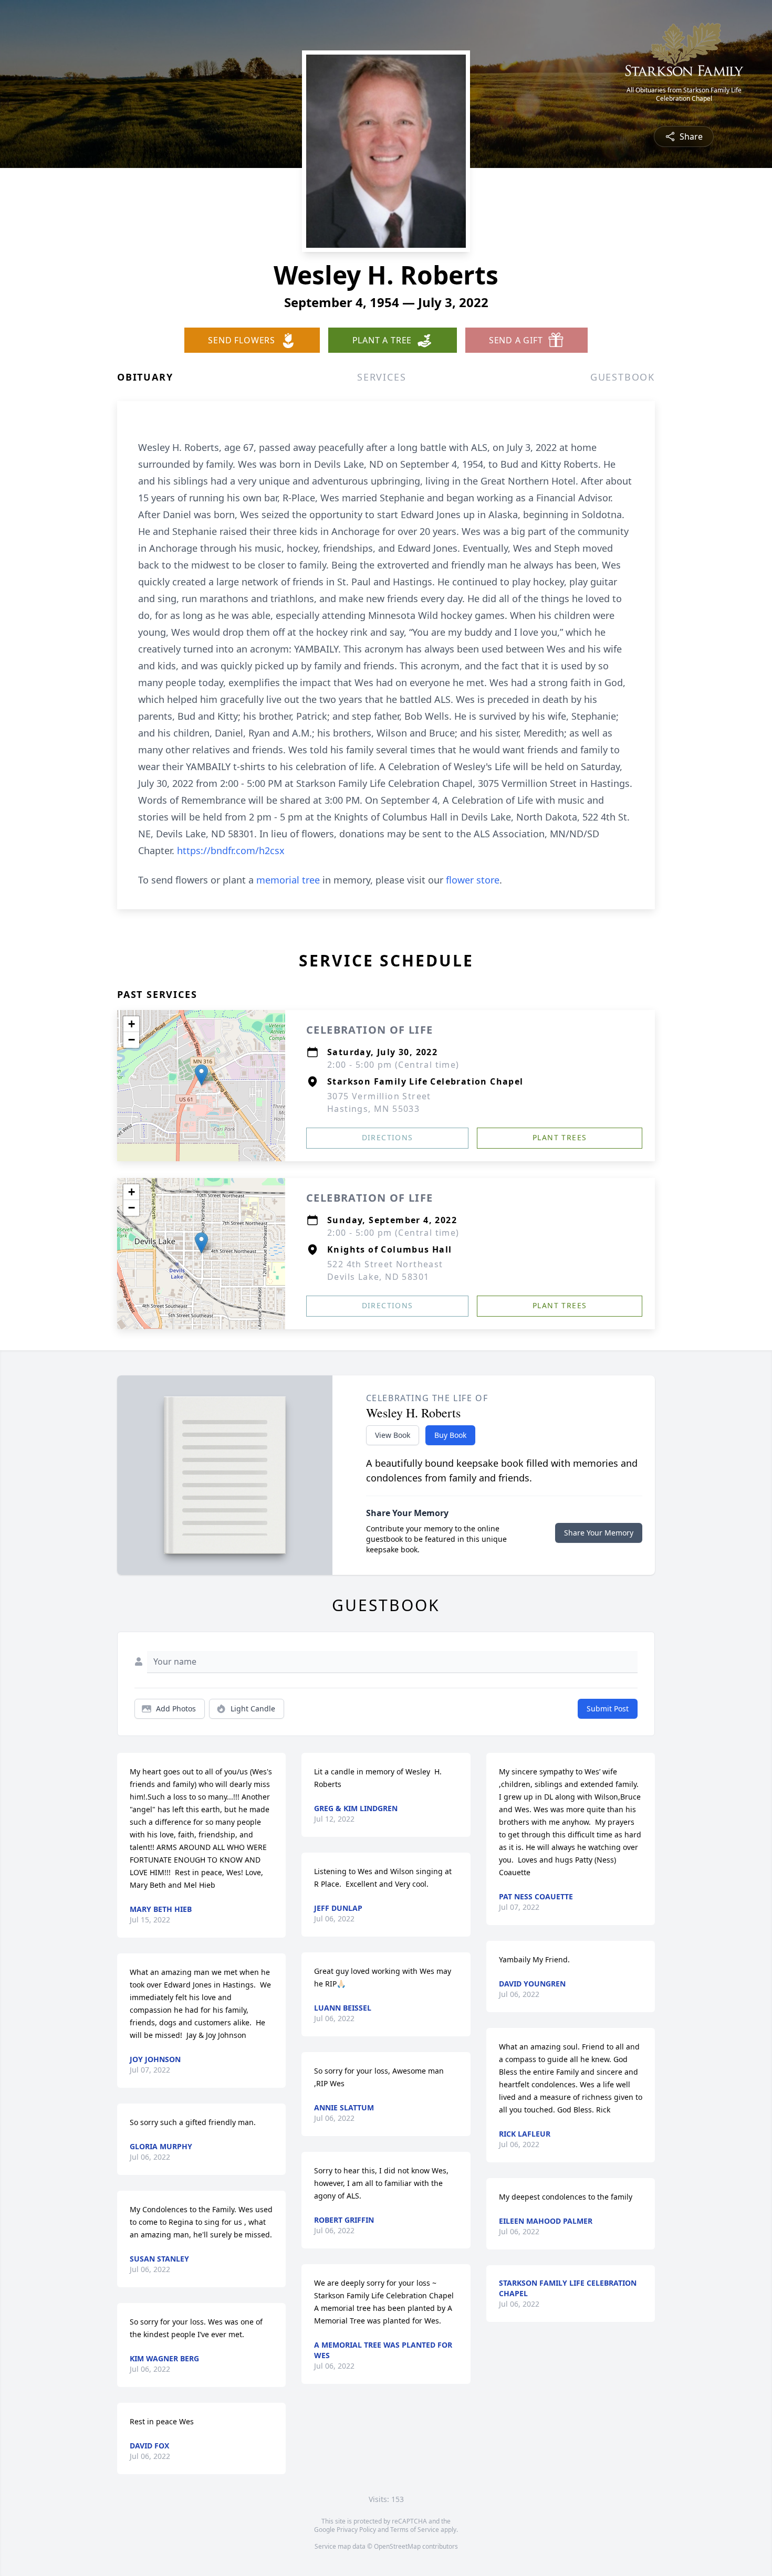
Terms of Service (415, 2530)
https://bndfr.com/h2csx (231, 850)
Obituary (145, 377)
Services (382, 377)
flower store (473, 880)
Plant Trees (560, 1137)
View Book (393, 1435)
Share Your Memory (599, 1533)
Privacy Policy (356, 2530)
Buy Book (450, 1435)
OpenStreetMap (397, 2546)
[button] (201, 1075)
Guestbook (623, 377)
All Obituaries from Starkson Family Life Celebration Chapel (684, 94)
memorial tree (288, 880)
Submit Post (608, 1708)
